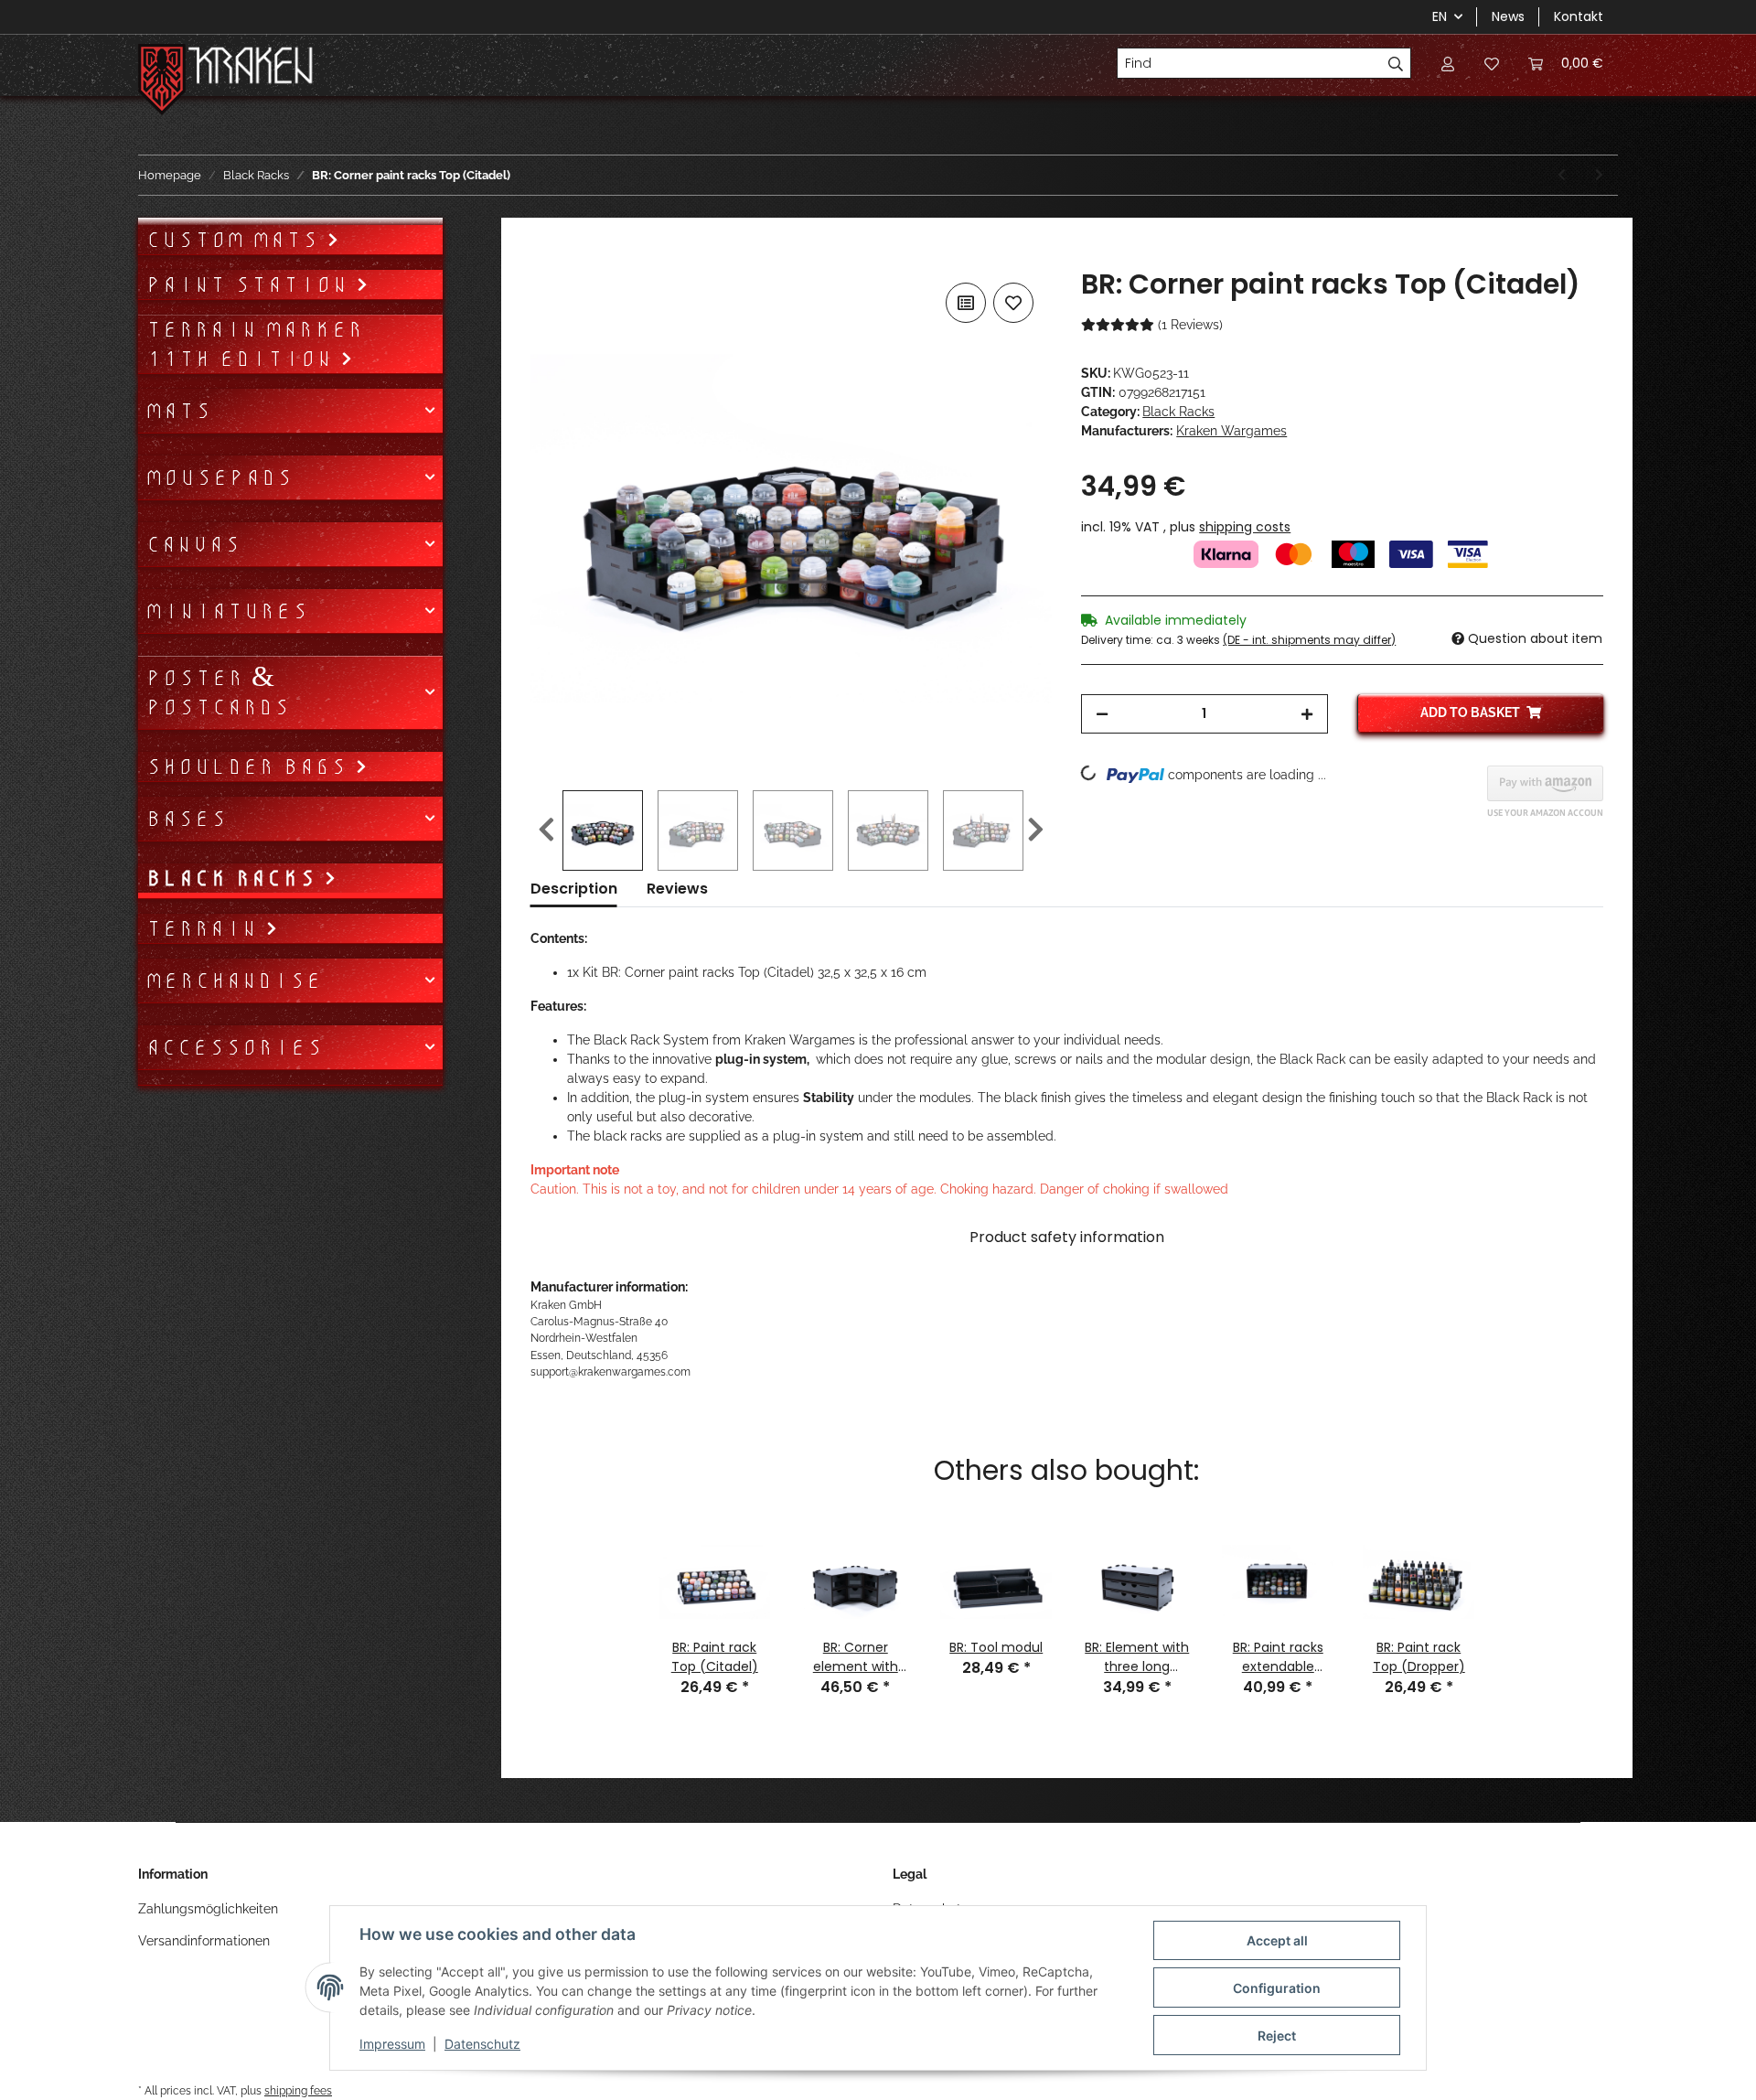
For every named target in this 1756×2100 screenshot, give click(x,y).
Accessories (234, 1047)
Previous (546, 830)
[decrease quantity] (1102, 714)
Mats (178, 411)
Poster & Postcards (218, 692)
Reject (1277, 2036)
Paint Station (251, 284)
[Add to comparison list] (966, 303)
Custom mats (236, 240)
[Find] (1396, 63)
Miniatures (227, 611)
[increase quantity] (1307, 714)
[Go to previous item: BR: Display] (1562, 175)
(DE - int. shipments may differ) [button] (1309, 640)
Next (1036, 830)
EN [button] (1440, 16)
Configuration (1277, 1988)
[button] (1448, 63)
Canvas (193, 544)
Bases (186, 819)
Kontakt (1579, 16)
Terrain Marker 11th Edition (254, 344)
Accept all (1277, 1940)
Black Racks (1178, 412)
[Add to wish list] (1013, 303)
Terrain (205, 928)
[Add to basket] (545, 258)
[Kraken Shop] (251, 68)
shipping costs (1245, 527)
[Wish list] (1492, 63)
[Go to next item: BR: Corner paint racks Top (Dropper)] (1599, 175)
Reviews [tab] (677, 889)
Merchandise (234, 980)
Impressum (392, 2044)
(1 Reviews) (1190, 325)
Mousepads (219, 477)
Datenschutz (482, 2044)
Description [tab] (574, 889)
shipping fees (298, 2090)
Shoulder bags (250, 766)
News (1508, 16)
